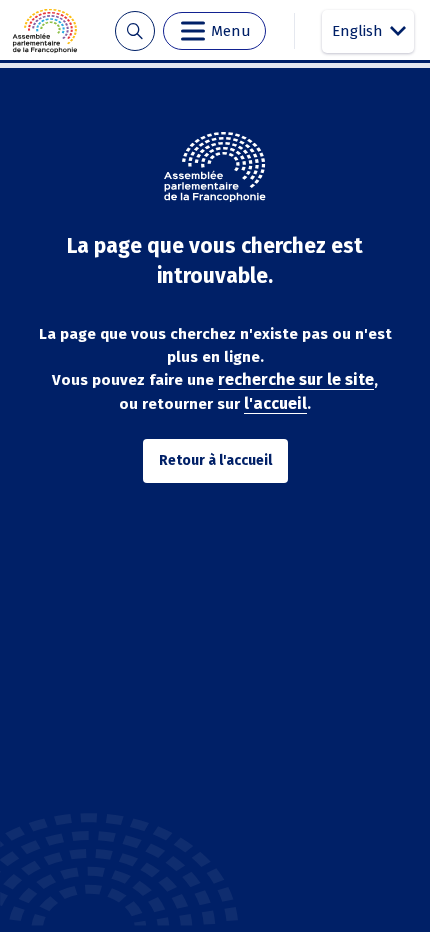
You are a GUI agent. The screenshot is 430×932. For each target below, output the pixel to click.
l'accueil (275, 403)
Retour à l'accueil (215, 460)
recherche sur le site (296, 379)
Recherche (134, 31)
